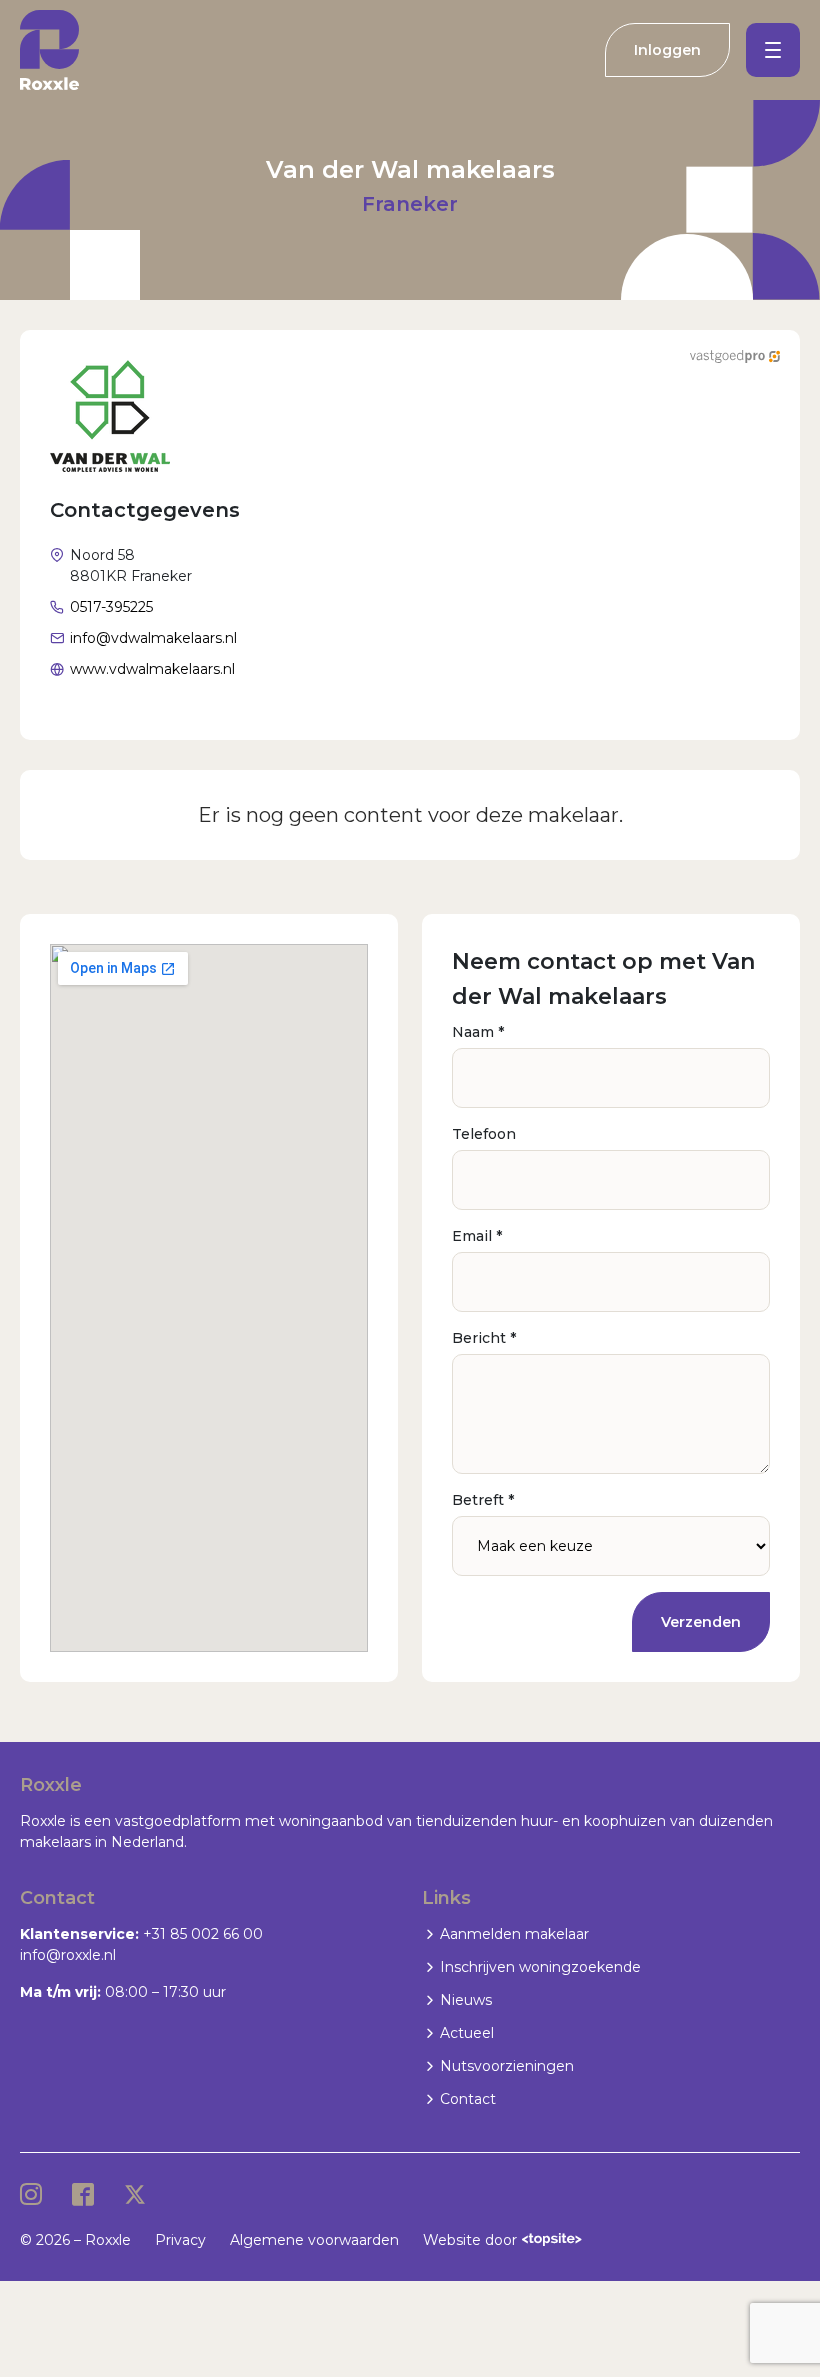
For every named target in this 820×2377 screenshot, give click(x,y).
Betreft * (483, 1500)
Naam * (478, 1032)
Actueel (467, 2033)
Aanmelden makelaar (514, 1934)
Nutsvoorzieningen (507, 2066)
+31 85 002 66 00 (203, 1934)
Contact (468, 2099)
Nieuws (466, 2000)
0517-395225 (111, 607)
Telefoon (484, 1134)
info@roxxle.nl (68, 1955)
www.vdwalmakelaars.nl (152, 669)
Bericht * (484, 1338)
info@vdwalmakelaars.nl (153, 638)
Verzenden (701, 1622)
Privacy (180, 2240)
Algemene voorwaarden (314, 2240)
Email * (477, 1236)
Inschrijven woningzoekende (540, 1967)
